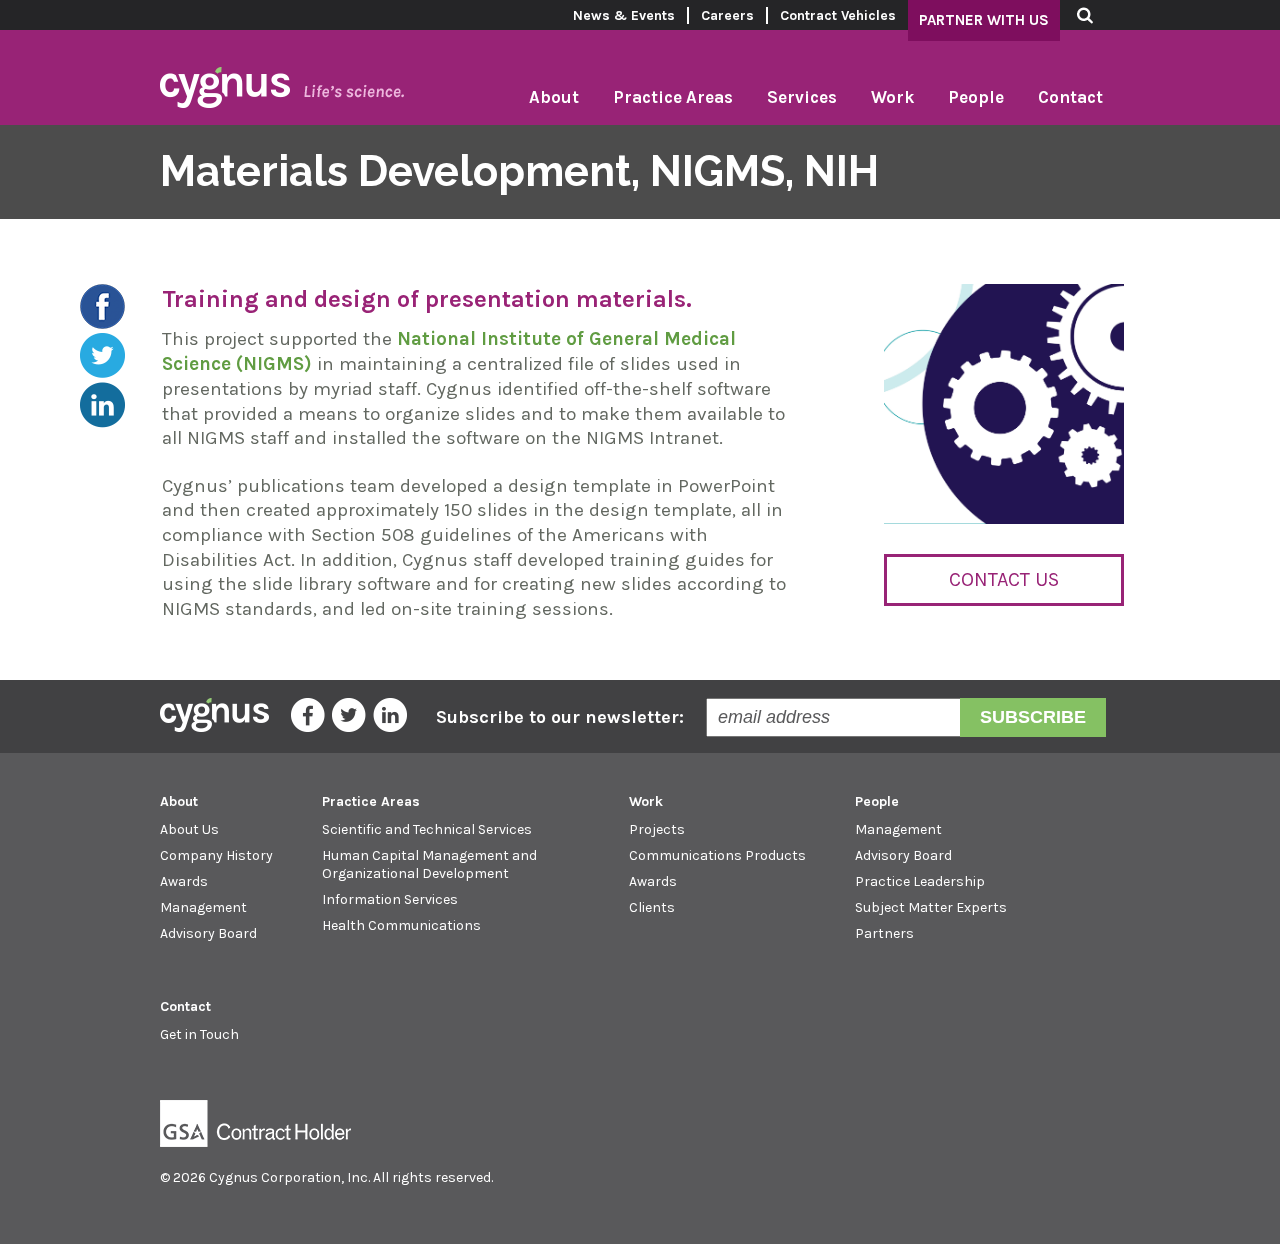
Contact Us (1004, 579)
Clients (652, 907)
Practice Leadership (920, 881)
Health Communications (401, 925)
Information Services (390, 899)
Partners (884, 933)
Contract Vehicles (838, 15)
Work (892, 97)
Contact (1070, 97)
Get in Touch (199, 1034)
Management (203, 907)
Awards (184, 881)
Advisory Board (208, 933)
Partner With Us (984, 20)
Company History (216, 855)
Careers (727, 15)
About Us (189, 829)
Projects (657, 829)
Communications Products (717, 855)
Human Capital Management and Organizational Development (429, 864)
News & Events (624, 15)
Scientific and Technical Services (427, 829)
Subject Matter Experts (931, 907)
